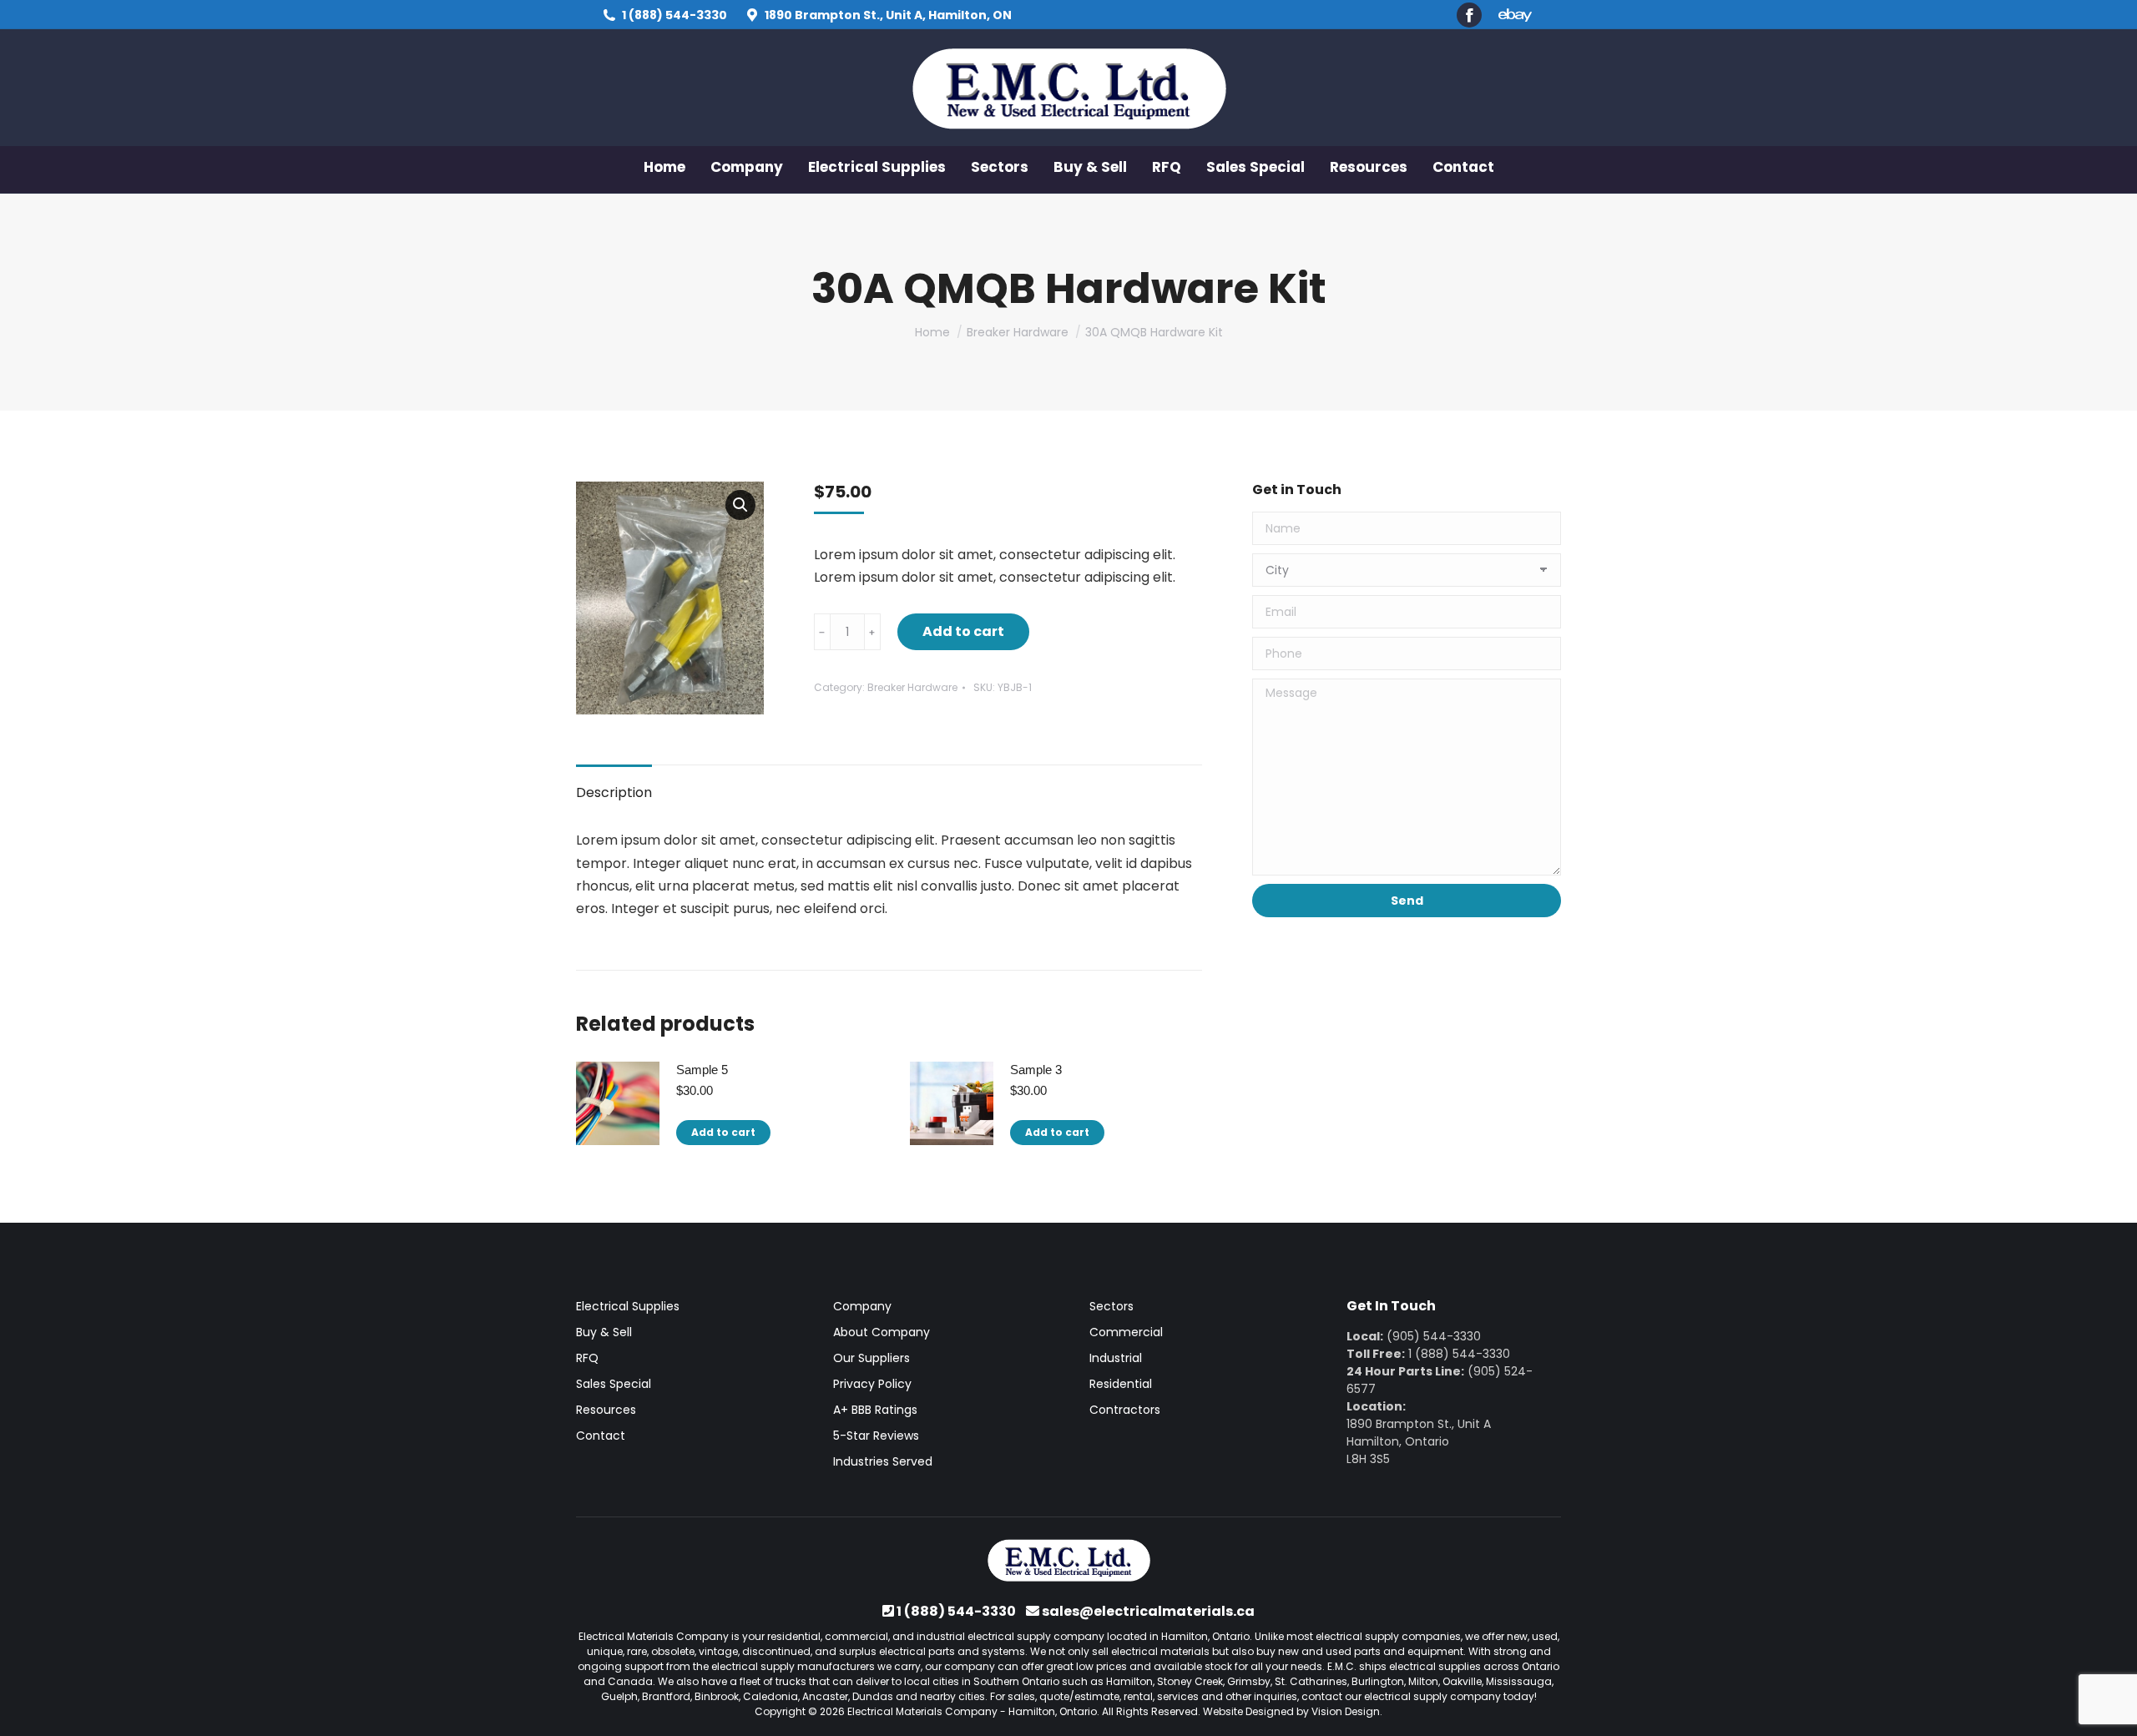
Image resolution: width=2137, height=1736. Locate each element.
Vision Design (1346, 1711)
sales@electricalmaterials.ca (1148, 1611)
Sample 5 (702, 1070)
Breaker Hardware (912, 687)
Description (614, 792)
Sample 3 (1036, 1070)
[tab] (614, 784)
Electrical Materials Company (922, 1711)
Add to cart (963, 631)
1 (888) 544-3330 (674, 15)
